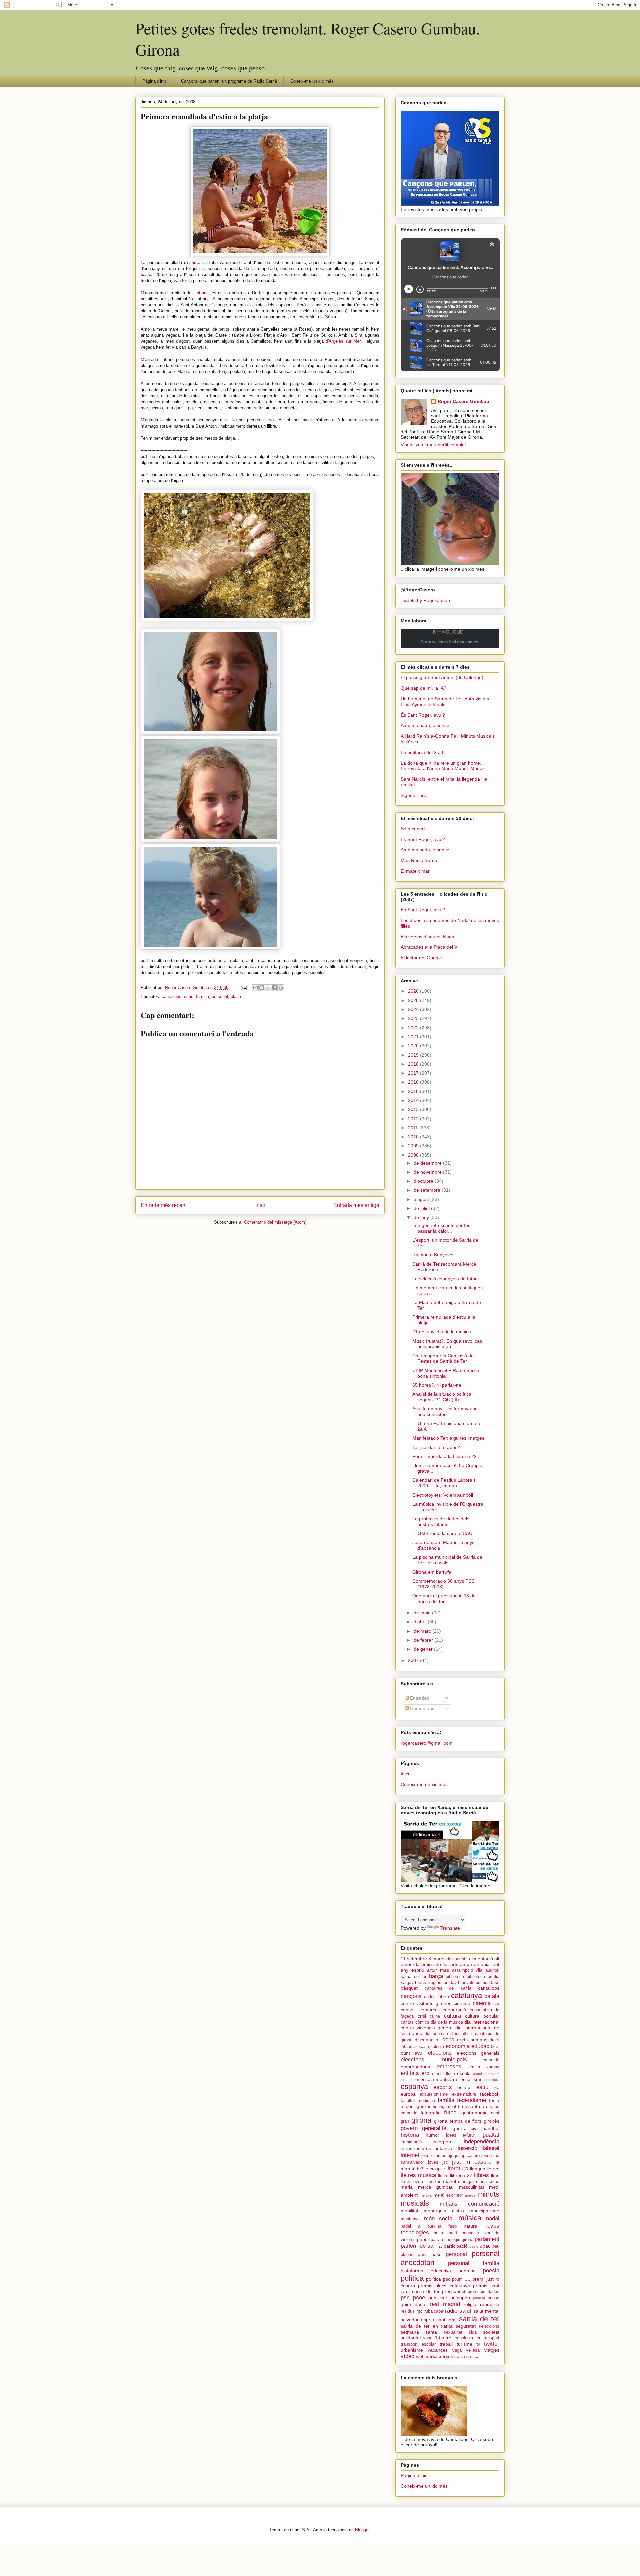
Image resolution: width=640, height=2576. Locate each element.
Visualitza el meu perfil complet (433, 445)
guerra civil (465, 2128)
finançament (444, 2107)
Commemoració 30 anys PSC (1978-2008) (443, 1584)
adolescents (456, 1959)
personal (220, 997)
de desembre (428, 1163)
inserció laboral (478, 2148)
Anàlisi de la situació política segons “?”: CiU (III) (442, 1397)
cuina (435, 2016)
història (410, 2135)
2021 (414, 1037)
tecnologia (463, 2338)
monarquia (435, 2211)
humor (432, 2135)
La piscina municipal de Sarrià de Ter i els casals (447, 1560)
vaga (457, 2350)
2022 (414, 1028)
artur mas (438, 1970)
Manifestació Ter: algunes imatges (448, 1438)
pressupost (454, 2291)
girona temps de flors (458, 2121)
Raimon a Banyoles (433, 1255)
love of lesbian (427, 2182)
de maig (423, 1613)
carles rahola (437, 1997)
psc (405, 2298)
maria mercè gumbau (427, 2187)
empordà (491, 2060)
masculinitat (471, 2187)
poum (457, 2279)
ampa (466, 1964)
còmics (422, 2022)
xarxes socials (454, 2356)
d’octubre (424, 1181)
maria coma (488, 2182)
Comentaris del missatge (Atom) (275, 1222)
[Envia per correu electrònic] (255, 988)
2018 (414, 1064)
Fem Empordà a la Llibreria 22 (444, 1456)
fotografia (431, 2113)
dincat (468, 2034)
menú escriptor (448, 2195)
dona (448, 2040)
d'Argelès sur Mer (343, 341)
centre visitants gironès (426, 2003)
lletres (493, 2169)
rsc (419, 2311)
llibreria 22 (461, 2175)
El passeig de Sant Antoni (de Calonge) (442, 677)
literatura (457, 2169)
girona (421, 2120)
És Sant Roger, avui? (423, 715)
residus (408, 2311)
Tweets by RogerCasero (426, 600)
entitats (410, 2073)
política (412, 2278)
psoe (419, 2298)
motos (458, 2211)
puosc (493, 2298)
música (470, 2218)
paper (423, 2239)
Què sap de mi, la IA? (423, 688)
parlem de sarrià (421, 2246)
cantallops (171, 997)
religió (470, 2304)
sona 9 (430, 2338)
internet (410, 2155)
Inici (260, 1205)
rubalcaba (434, 2311)
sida (473, 2332)
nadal (493, 2219)
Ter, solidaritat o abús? (436, 1447)
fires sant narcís (475, 2106)
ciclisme (462, 2003)
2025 (414, 1000)
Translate (450, 1928)
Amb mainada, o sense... (427, 725)
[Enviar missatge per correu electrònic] (243, 988)
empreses (449, 2067)
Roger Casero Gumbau (463, 401)
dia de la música (447, 2022)
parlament (487, 2239)
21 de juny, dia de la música (442, 1332)
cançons (411, 1996)
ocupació (470, 2233)
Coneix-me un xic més (312, 81)
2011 (414, 1128)
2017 (414, 1073)
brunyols (466, 1983)
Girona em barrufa (432, 1572)
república (490, 2304)
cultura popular (482, 2016)
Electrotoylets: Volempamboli (443, 1495)
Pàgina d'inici (155, 81)
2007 (414, 1660)
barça (436, 1976)
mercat (471, 2195)
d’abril (421, 1622)
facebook (490, 2094)
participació (456, 2246)
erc (425, 2073)
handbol (491, 2128)
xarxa (432, 2356)
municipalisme (484, 2211)
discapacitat (427, 2040)
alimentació (481, 1959)
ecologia (436, 2047)
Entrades (419, 1698)
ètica (475, 2357)
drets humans (472, 2040)
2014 (414, 1100)
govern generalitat (424, 2128)
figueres (423, 2106)
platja (236, 997)
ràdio (451, 2311)
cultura (452, 2016)
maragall (466, 2182)
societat (491, 2332)
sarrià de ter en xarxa (427, 2326)
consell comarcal (420, 2010)
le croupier (435, 2169)
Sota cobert (413, 829)
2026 (414, 991)
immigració (411, 2142)
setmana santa (419, 2332)
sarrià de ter (479, 2319)
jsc (445, 2162)
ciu (496, 2003)
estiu (192, 262)
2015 (414, 1091)
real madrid (445, 2304)
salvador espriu (417, 2320)
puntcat (479, 2298)
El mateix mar (415, 871)
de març (423, 1631)
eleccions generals (478, 2053)
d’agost (422, 1199)
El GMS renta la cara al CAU (442, 1533)
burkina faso (487, 1983)
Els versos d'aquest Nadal (428, 937)
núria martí (445, 2233)
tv (478, 2344)
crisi (422, 2016)
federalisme (471, 2100)
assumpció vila (467, 1970)
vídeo (407, 2356)
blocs (420, 1982)
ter (478, 2338)
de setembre (428, 1190)
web (420, 2356)
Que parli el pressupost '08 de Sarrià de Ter (444, 1598)
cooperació (454, 2010)
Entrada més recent (164, 1205)
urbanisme (412, 2350)
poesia (491, 2271)
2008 (414, 1155)
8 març (436, 1959)
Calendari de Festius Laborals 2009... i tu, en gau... (444, 1483)
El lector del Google (421, 958)
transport (491, 2338)
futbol (451, 2113)
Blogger (362, 2530)
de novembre (428, 1172)
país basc (429, 2254)
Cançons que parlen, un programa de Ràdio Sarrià (229, 81)
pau (487, 2246)
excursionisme (434, 2094)
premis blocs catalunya (444, 2286)
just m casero (472, 2162)
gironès (491, 2121)
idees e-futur (460, 2135)
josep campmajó (437, 2156)
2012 (414, 1119)
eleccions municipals (434, 2060)
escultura (492, 2080)
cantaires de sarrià (448, 1988)
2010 (414, 1137)
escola (464, 2073)
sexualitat (453, 2332)
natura (470, 2226)
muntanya (410, 2219)
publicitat (438, 2298)
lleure (443, 2176)
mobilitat (409, 2211)
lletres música (418, 2175)
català (492, 1996)
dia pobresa (436, 2034)
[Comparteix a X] (268, 988)
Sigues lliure (413, 795)
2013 (414, 1109)
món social (439, 2219)
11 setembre (414, 1959)
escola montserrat (439, 2079)
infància (444, 2148)
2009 (414, 1146)
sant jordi (446, 2320)
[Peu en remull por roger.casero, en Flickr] (227, 619)
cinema (482, 2003)
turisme (464, 2344)
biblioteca (455, 1977)
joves (433, 2162)
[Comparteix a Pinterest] (281, 988)
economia (458, 2046)
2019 (414, 1055)
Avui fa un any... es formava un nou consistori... (445, 1411)
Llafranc (201, 293)
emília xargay (484, 2067)
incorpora (443, 2142)
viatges (492, 2350)
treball (446, 2344)
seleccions (489, 2326)
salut (465, 2311)
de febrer (424, 1640)
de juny (422, 1217)
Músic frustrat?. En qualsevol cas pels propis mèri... (447, 1344)
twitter (492, 2344)
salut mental (486, 2311)
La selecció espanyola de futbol (445, 1279)
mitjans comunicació (469, 2204)
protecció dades (483, 2292)
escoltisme (471, 2079)
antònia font (487, 1964)
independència (481, 2142)
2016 (414, 1082)
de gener (424, 1649)
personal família (474, 2263)
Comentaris (421, 1708)
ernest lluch (443, 2074)
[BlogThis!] (262, 988)
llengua (478, 2169)
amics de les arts (440, 1964)
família (202, 997)
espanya (414, 2087)
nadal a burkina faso (429, 2226)
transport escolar (418, 2344)
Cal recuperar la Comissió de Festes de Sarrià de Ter (443, 1358)
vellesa (473, 2350)
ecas (422, 2047)
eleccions (440, 2053)
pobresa (467, 2271)
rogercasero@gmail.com (427, 1743)
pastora (475, 2246)
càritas (407, 2022)
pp (467, 2279)
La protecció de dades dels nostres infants (441, 1521)
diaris (455, 2034)
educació (482, 2046)
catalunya (466, 1996)
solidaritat (411, 2338)
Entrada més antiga (356, 1205)
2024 (414, 1009)
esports (443, 2087)
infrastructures (416, 2148)
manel (449, 2181)
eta (496, 2088)
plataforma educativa (426, 2271)
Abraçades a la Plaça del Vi (429, 947)
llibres (481, 2175)
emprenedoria (415, 2067)
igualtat (490, 2135)
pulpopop (460, 2298)
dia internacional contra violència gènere (450, 2025)
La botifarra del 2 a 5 (423, 752)
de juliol (422, 1208)
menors (426, 2195)
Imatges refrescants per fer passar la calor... (441, 1228)
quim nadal (413, 2304)
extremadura (464, 2094)
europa (408, 2094)
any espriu (412, 1970)
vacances (438, 2350)
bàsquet (409, 1988)
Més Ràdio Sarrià (419, 860)
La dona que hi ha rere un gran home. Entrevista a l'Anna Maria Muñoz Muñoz (443, 766)
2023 (414, 1018)
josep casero (467, 2156)
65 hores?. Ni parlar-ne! (437, 1385)
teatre (445, 2338)
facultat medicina (418, 2101)
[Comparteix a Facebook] (274, 988)
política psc (438, 2279)
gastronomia (474, 2113)
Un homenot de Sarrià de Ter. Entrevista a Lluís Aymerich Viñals (445, 702)
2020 (414, 1046)
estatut (464, 2087)
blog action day (442, 1983)
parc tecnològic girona (452, 2240)
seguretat (466, 2326)
